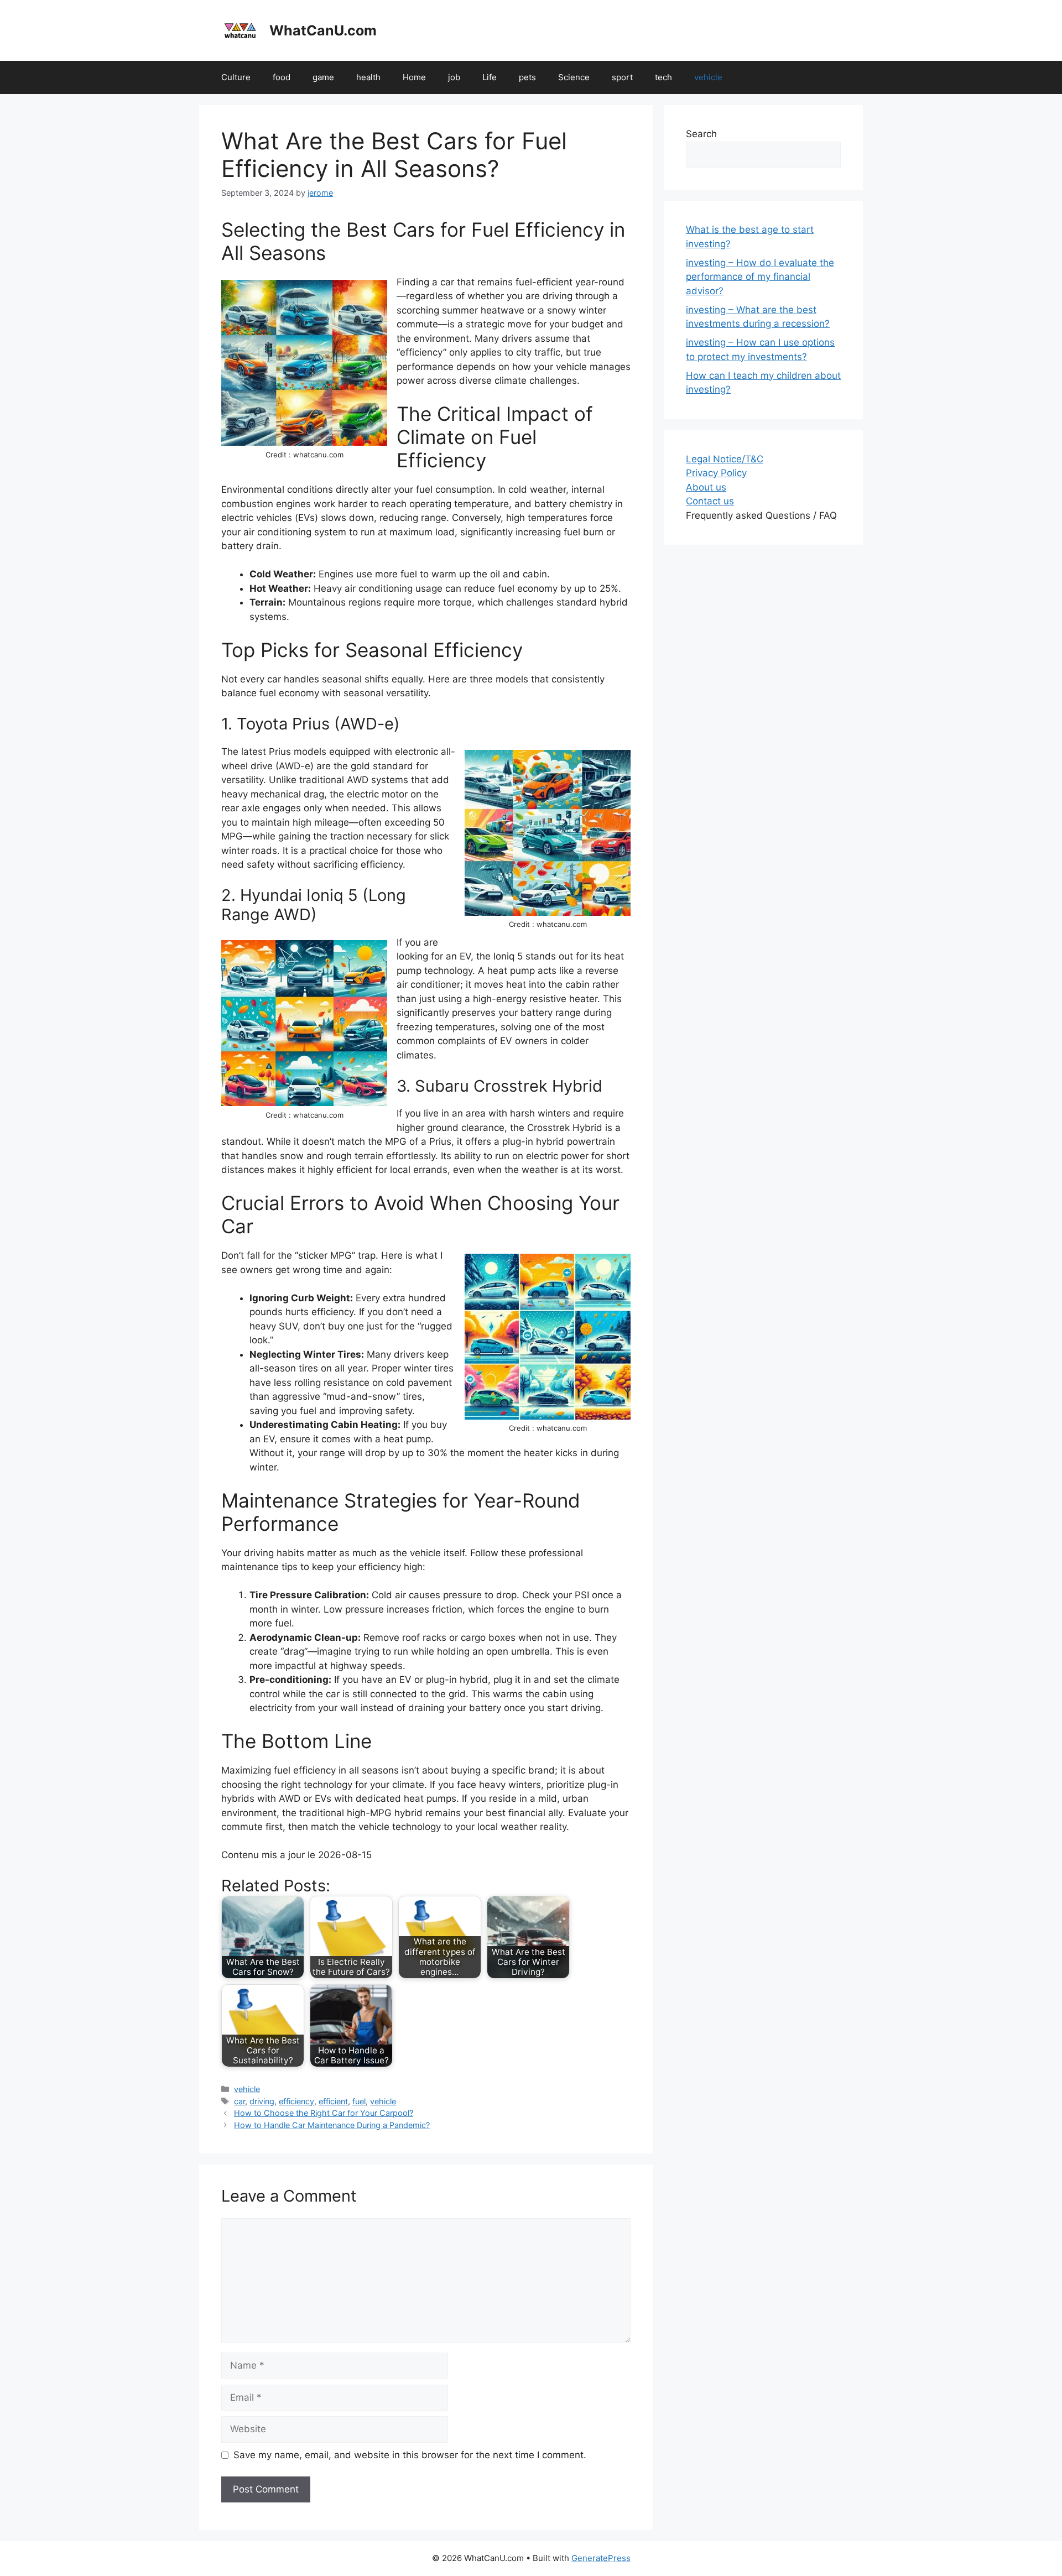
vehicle (708, 77)
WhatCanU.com (323, 30)
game (323, 77)
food (282, 77)
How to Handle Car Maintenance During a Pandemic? (332, 2125)
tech (663, 77)
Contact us (710, 501)
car (240, 2101)
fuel (359, 2101)
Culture (236, 77)
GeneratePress (601, 2558)
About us (706, 487)
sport (622, 77)
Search (701, 134)
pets (527, 77)
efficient (333, 2101)
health (368, 77)
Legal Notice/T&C (725, 459)
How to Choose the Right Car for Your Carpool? (324, 2113)
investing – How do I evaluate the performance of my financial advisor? (760, 277)
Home (414, 77)
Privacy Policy (716, 473)
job (454, 77)
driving (262, 2101)
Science (574, 77)
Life (490, 77)
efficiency (296, 2101)
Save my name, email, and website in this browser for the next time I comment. (410, 2455)
